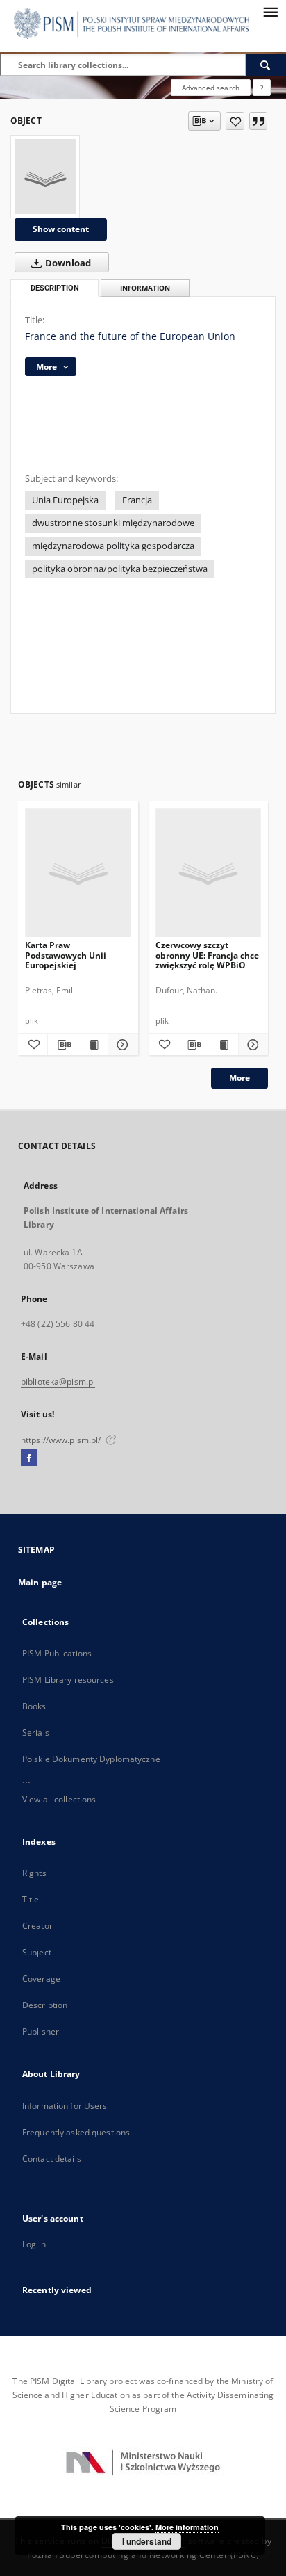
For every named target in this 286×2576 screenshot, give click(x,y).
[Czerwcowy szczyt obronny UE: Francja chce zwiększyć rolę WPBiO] (209, 873)
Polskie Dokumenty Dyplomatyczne (91, 1759)
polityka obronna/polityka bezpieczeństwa (120, 569)
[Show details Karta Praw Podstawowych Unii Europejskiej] (121, 1045)
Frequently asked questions (76, 2132)
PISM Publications (57, 1653)
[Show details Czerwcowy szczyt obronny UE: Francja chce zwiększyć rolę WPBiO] (251, 1045)
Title (31, 1899)
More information (187, 2527)
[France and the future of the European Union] (45, 177)
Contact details (52, 2159)
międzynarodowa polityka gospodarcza (113, 546)
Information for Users (65, 2106)
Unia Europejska (65, 500)
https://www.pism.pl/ (62, 1440)
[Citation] (258, 121)
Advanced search (211, 88)
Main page (40, 1582)
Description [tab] (55, 288)
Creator (37, 1926)
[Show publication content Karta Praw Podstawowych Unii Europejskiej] (93, 1045)
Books (34, 1706)
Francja (137, 500)
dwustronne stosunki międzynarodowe (113, 523)
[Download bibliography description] (62, 1045)
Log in (34, 2244)
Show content (61, 229)
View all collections (59, 1799)
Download (67, 263)
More (239, 1078)
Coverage (41, 1979)
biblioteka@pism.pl (58, 1381)
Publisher (41, 2031)
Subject (37, 1952)
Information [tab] (145, 288)
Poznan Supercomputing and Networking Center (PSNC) (143, 2555)
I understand (147, 2541)
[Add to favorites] (235, 121)
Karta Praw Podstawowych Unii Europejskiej (66, 955)
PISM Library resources (68, 1680)
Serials (36, 1733)
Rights (34, 1873)
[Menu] (270, 11)
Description (45, 2005)
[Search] (266, 65)
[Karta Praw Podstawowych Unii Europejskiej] (78, 873)
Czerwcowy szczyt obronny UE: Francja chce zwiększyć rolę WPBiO (207, 955)
